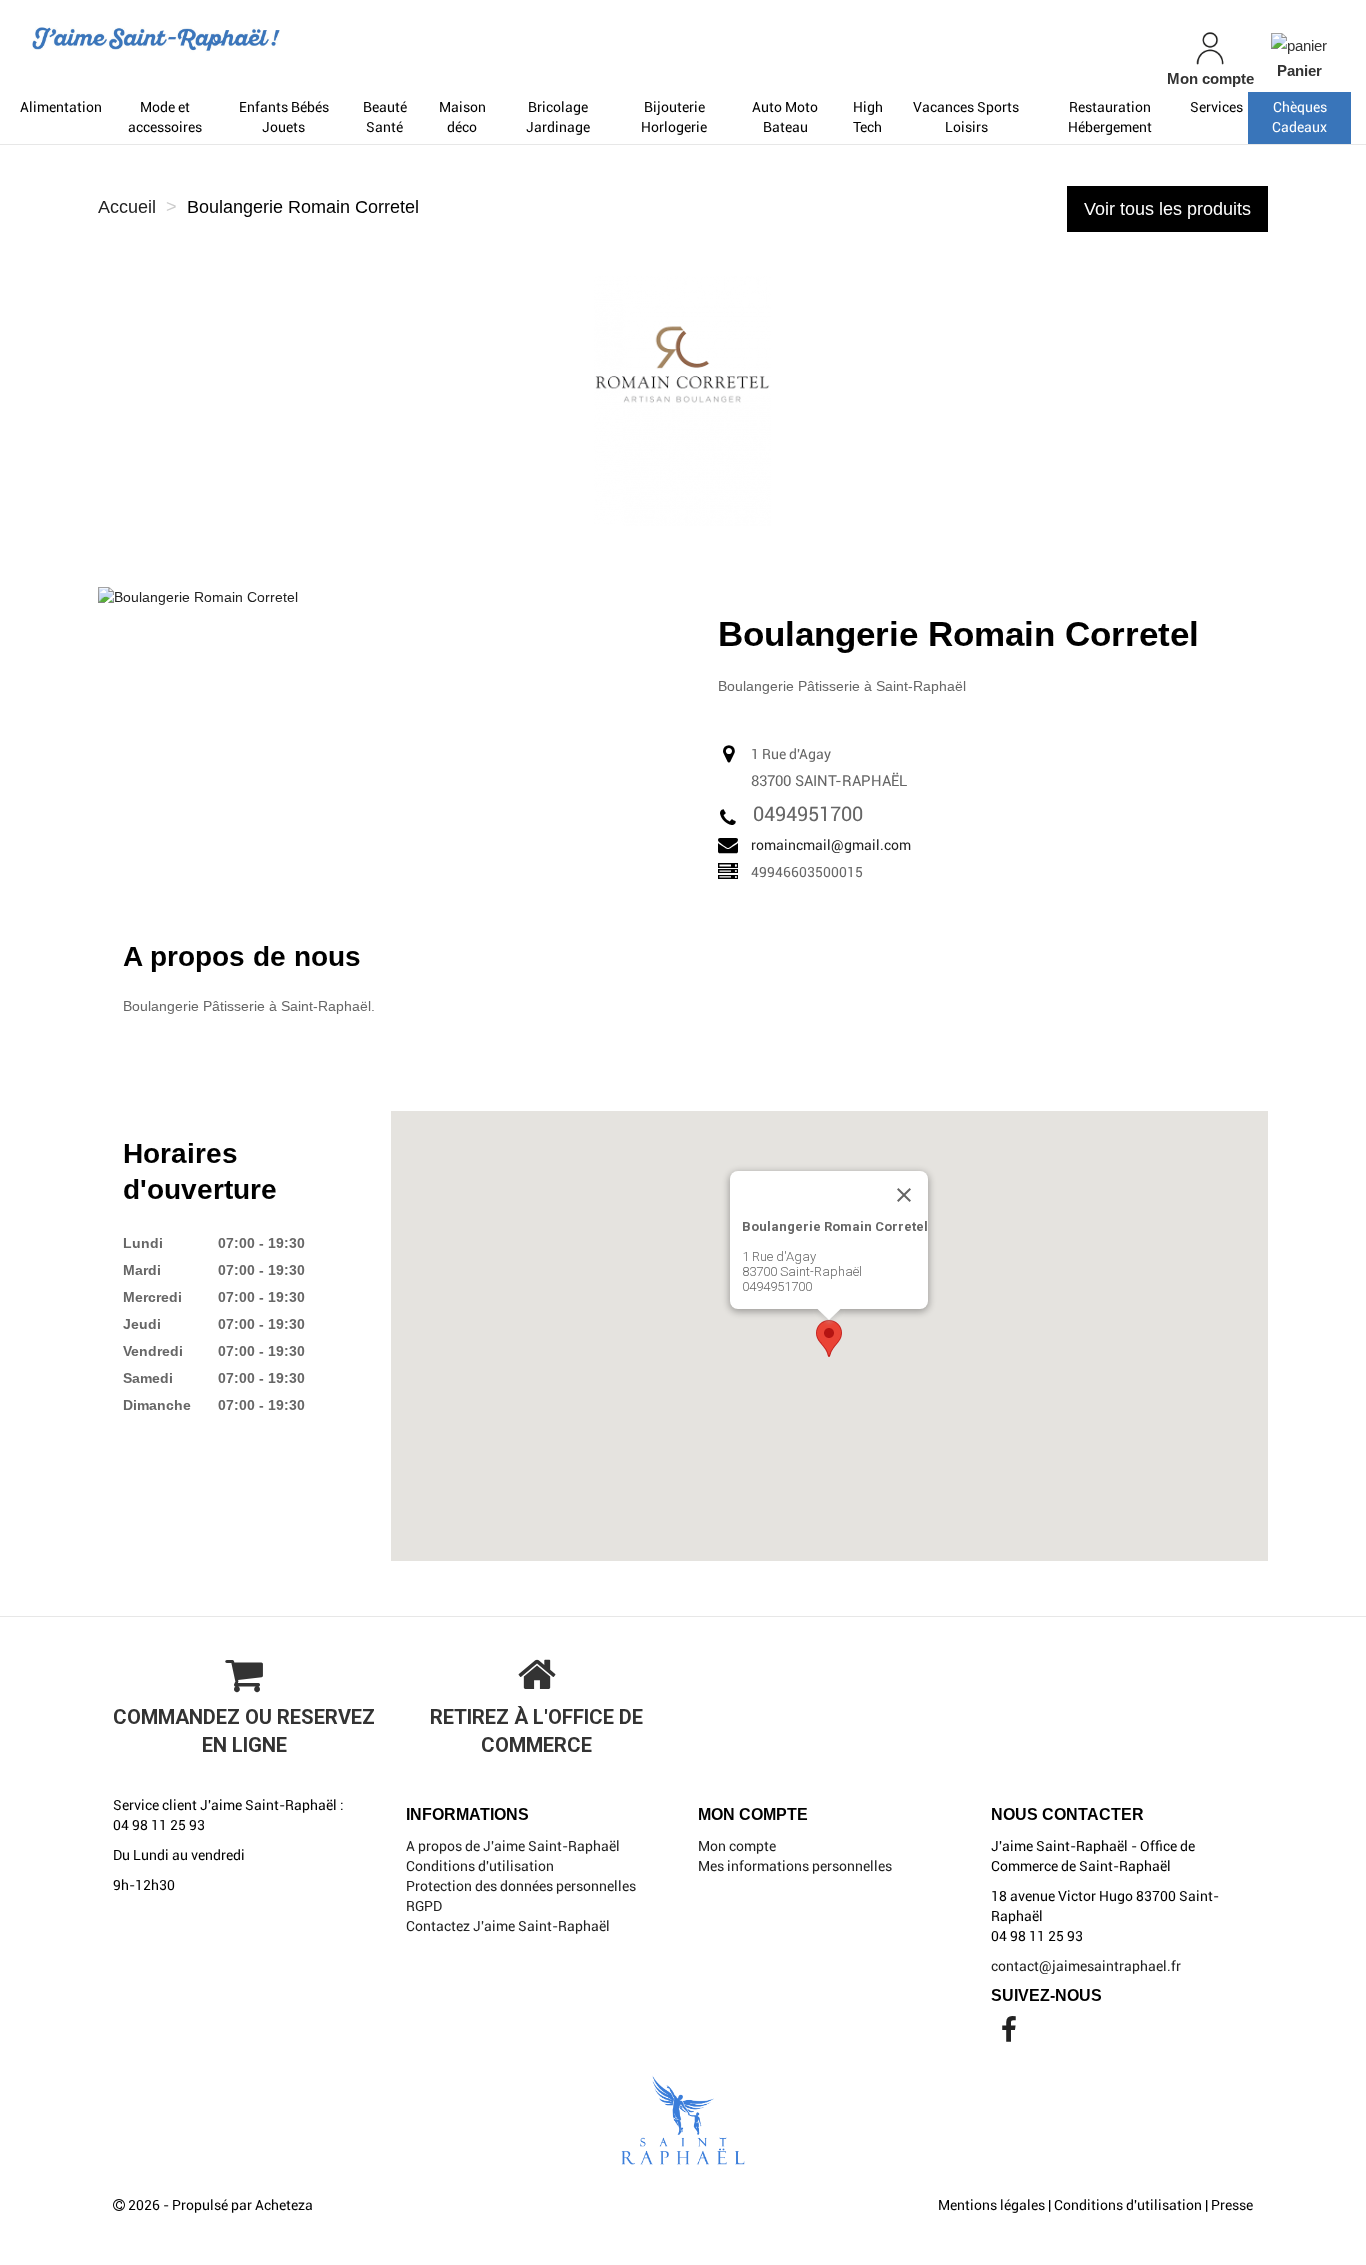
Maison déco (462, 117)
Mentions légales (991, 2205)
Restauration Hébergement (1110, 117)
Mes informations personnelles (795, 1866)
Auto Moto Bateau (785, 117)
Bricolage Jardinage (558, 117)
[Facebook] (1009, 2035)
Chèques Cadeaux (1299, 117)
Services (1216, 107)
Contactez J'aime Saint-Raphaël (508, 1926)
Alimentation (61, 107)
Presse (1232, 2205)
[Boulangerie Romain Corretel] (198, 596)
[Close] (904, 1195)
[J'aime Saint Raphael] (237, 39)
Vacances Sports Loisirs (966, 117)
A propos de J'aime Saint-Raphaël (513, 1846)
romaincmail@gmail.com (831, 845)
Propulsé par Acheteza (242, 2205)
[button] (829, 1338)
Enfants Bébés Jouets (284, 117)
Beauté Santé (385, 117)
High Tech (868, 117)
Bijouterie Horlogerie (674, 117)
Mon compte (737, 1846)
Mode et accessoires (165, 117)
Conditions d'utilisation (480, 1866)
